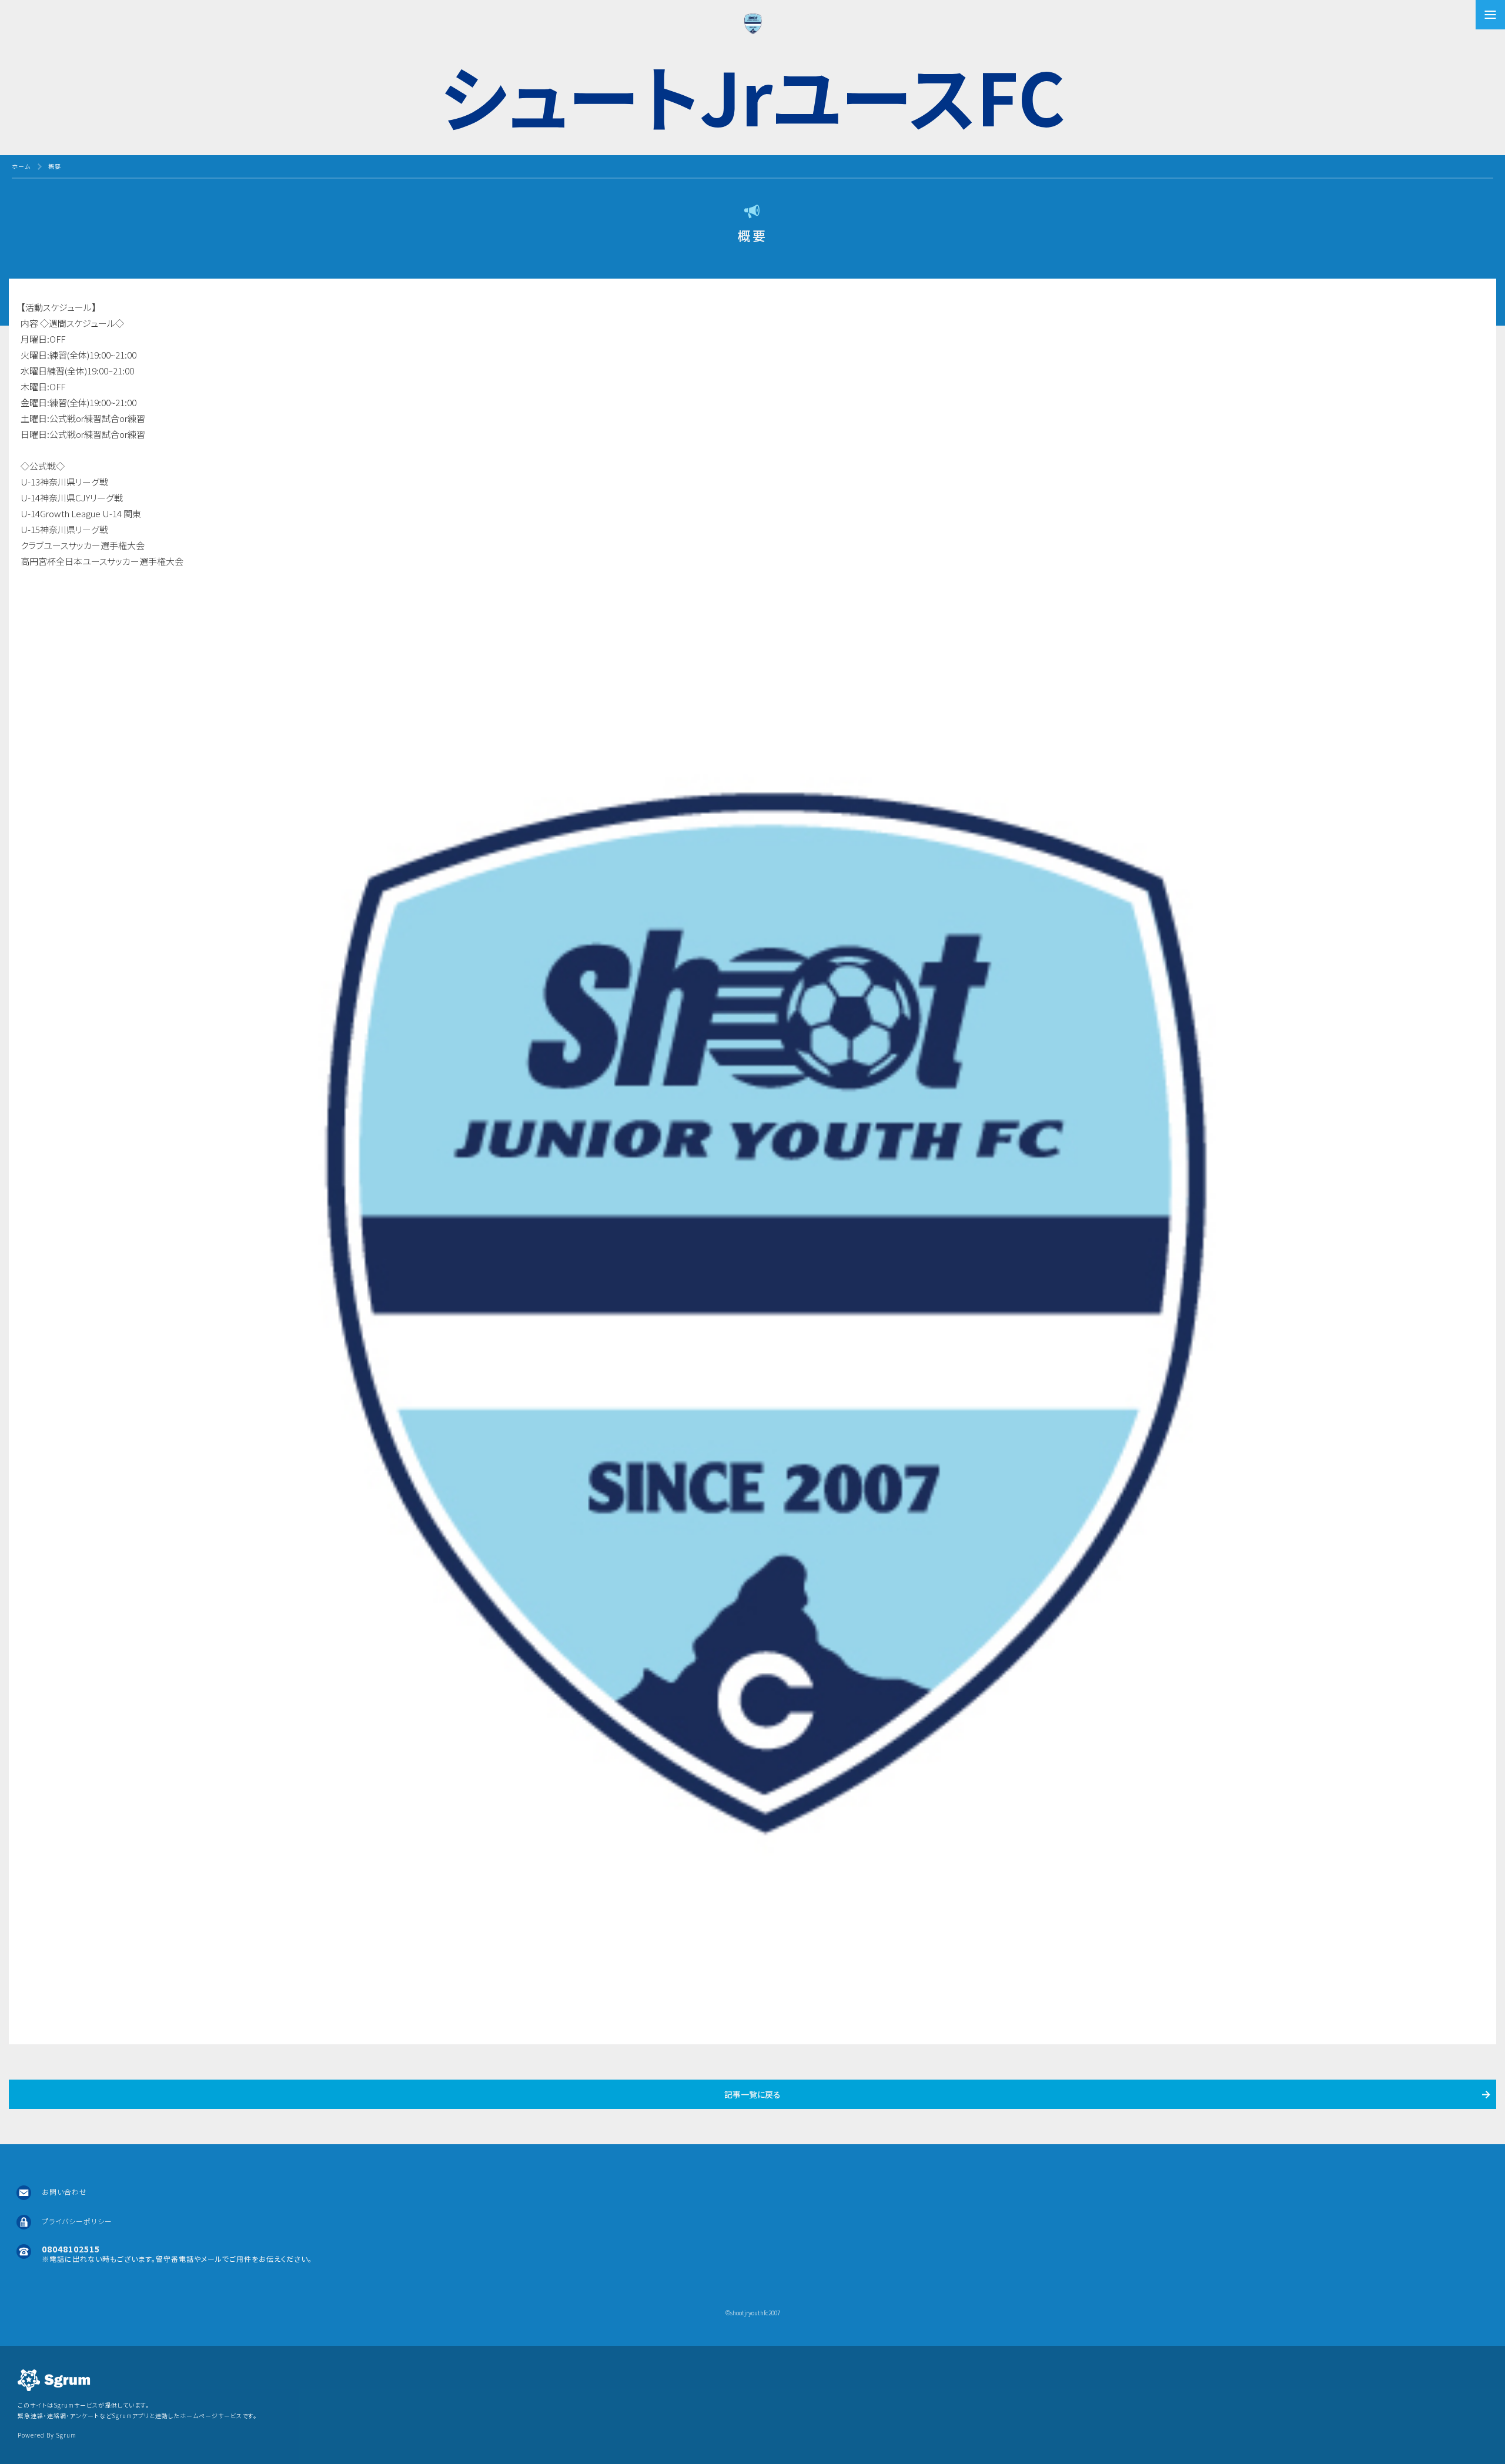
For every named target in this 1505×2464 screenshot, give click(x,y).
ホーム (21, 166)
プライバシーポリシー (77, 2221)
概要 (55, 166)
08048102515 (71, 2249)
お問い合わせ (64, 2192)
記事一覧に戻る (752, 2094)
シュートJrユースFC (753, 95)
